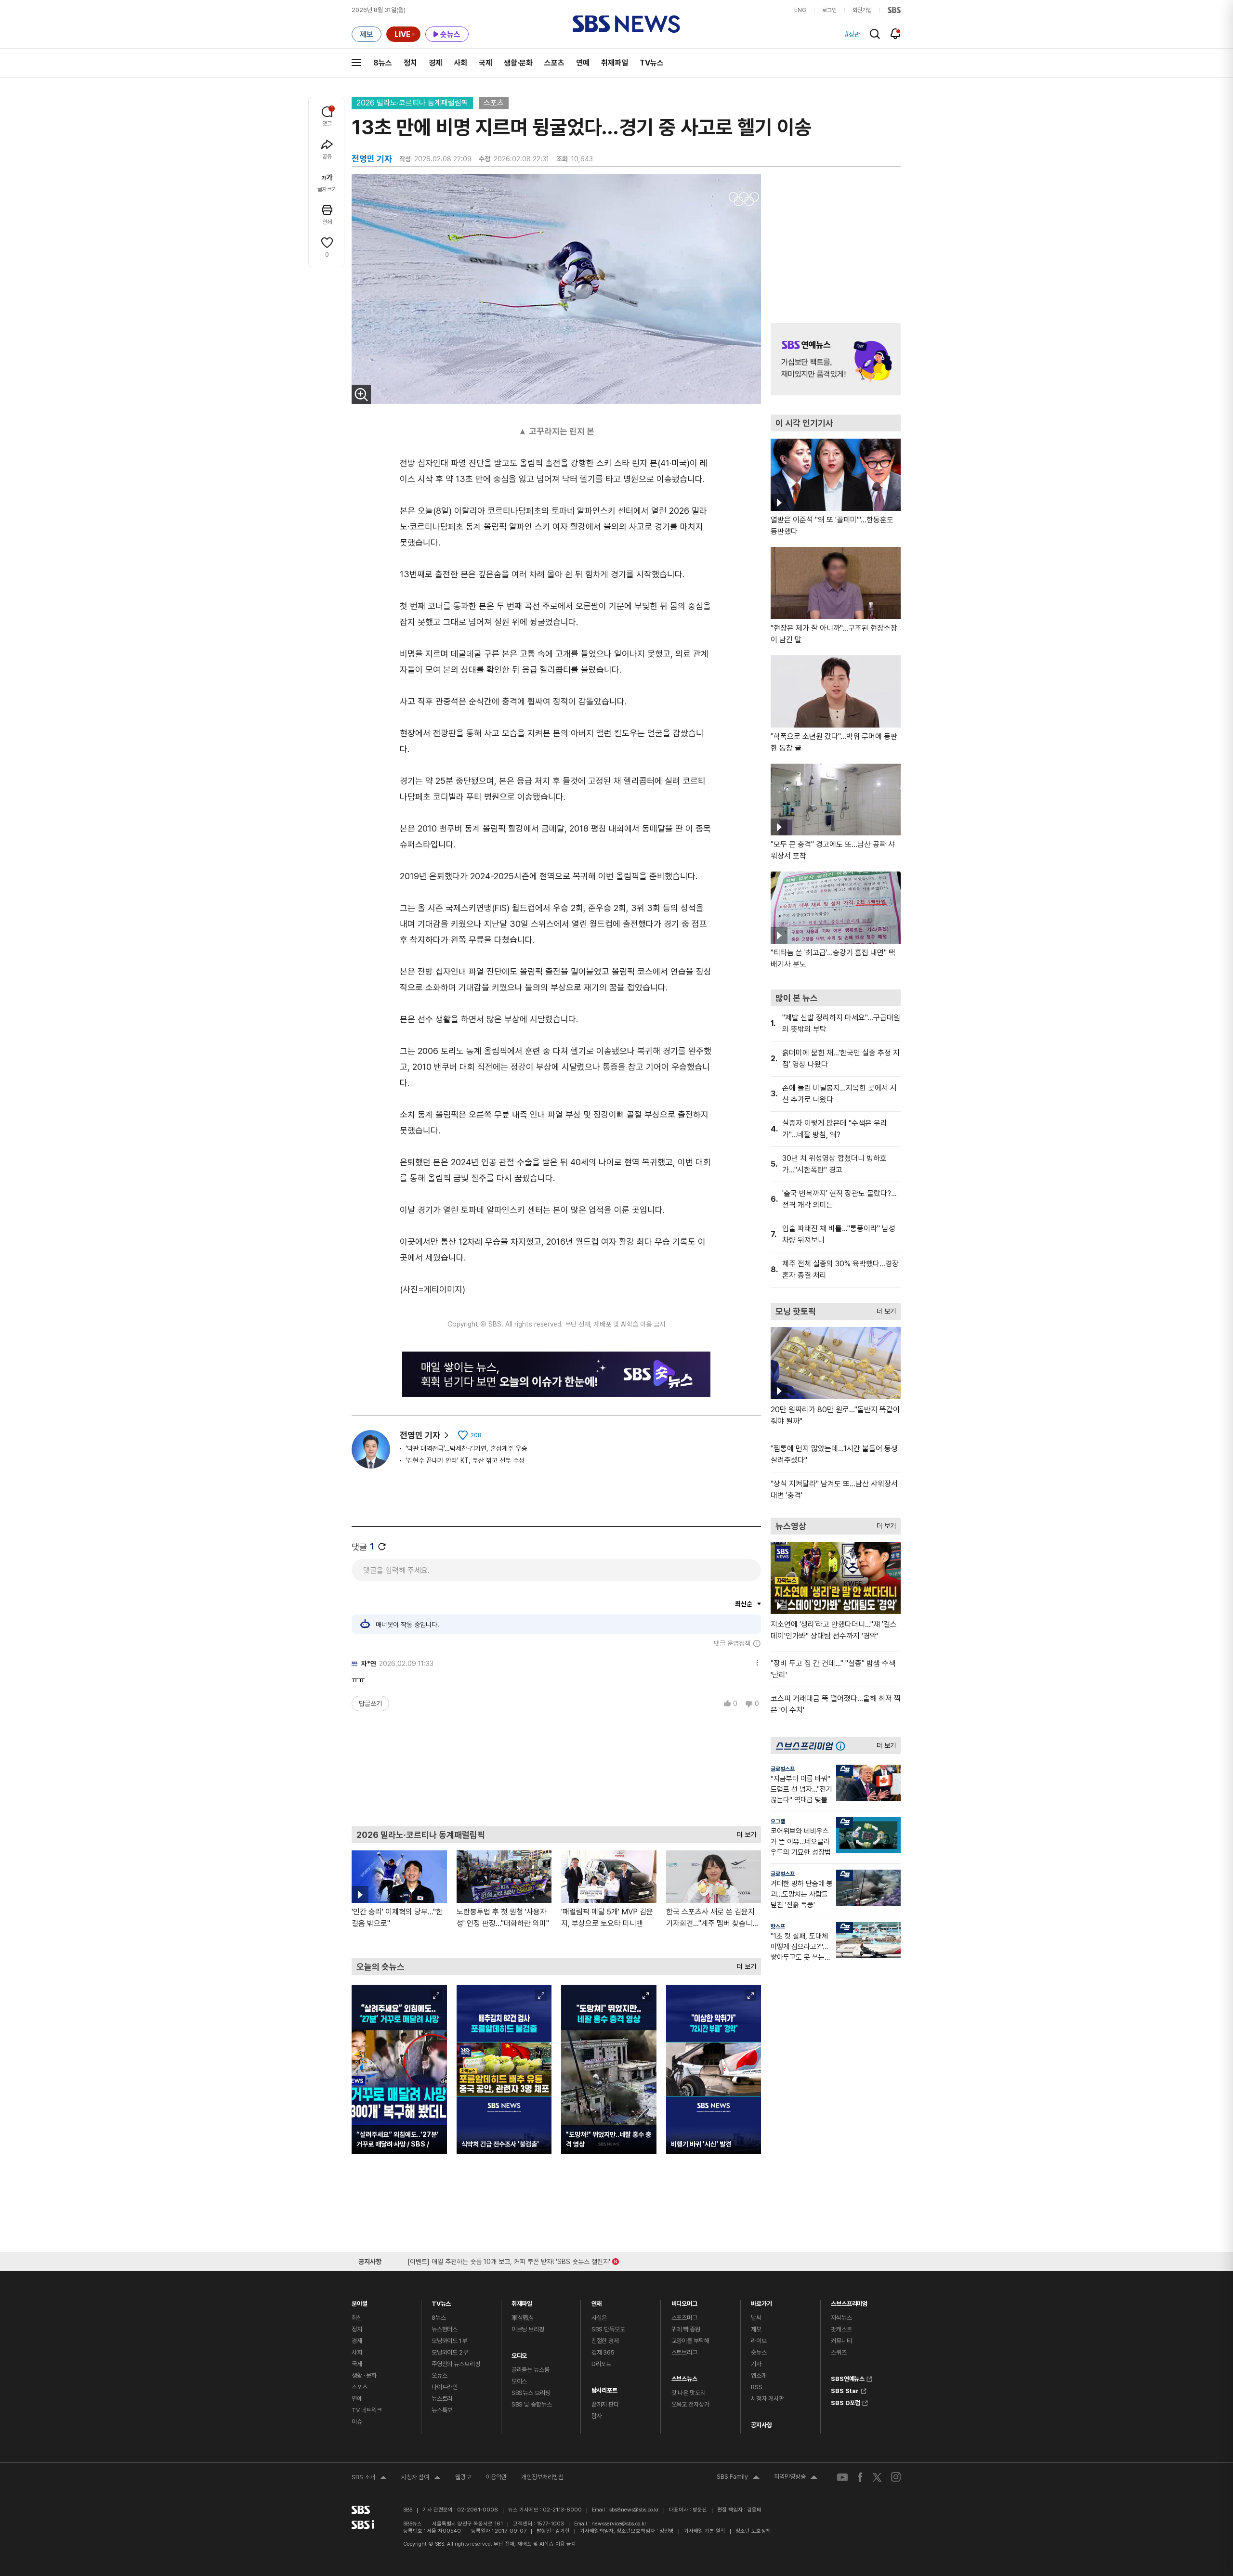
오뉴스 (439, 2375)
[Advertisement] (556, 1774)
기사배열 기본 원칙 (705, 2531)
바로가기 (761, 2301)
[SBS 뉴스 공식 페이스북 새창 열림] (860, 2477)
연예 (583, 63)
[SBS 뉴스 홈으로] (626, 24)
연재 (597, 2301)
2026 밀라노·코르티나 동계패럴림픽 (412, 103)
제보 (756, 2329)
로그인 (829, 10)
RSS (757, 2387)
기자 (756, 2364)
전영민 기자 (420, 1435)
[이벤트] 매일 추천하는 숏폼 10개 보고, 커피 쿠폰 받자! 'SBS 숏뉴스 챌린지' (509, 2260)
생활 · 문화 (364, 2375)
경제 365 (603, 2352)
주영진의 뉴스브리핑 (456, 2364)
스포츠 (554, 63)
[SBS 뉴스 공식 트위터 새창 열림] (877, 2477)
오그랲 (778, 1821)
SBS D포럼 (846, 2402)
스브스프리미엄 (849, 2301)
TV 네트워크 (367, 2410)
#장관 (853, 34)
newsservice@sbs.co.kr (619, 2524)
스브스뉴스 (684, 2376)
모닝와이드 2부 (450, 2352)
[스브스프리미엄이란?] (843, 1746)
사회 (460, 63)
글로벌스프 (783, 1769)
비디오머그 (684, 2301)
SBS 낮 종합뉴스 (532, 2404)
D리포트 (601, 2364)
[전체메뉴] (356, 63)
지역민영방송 (796, 2478)
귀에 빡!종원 (686, 2329)
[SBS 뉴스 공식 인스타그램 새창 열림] (896, 2477)
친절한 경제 (605, 2341)
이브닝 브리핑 (528, 2329)
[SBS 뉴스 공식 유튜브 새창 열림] (842, 2477)
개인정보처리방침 (542, 2477)
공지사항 (761, 2425)
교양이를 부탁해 (690, 2341)
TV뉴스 (652, 63)
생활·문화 (518, 63)
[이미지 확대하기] (361, 394)
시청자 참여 (421, 2478)
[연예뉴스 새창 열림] (836, 359)
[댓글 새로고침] (382, 1547)
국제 (485, 63)
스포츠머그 (684, 2318)
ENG (800, 10)
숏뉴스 (759, 2352)
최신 (357, 2318)
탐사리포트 (604, 2388)
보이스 (519, 2381)
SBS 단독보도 (608, 2329)
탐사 (597, 2416)
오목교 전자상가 (690, 2404)
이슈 (357, 2422)
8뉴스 (383, 63)
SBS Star (845, 2390)
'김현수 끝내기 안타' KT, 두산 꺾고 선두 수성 (465, 1460)
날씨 (756, 2318)
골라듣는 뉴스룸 (531, 2370)
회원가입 (862, 10)
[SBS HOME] (894, 10)
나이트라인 (445, 2387)
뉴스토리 (442, 2399)
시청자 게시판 (767, 2399)
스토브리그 (684, 2352)
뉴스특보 (442, 2410)
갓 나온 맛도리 (689, 2393)
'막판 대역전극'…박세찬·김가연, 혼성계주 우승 (466, 1448)
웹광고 (463, 2477)
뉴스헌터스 (445, 2329)
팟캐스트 (841, 2329)
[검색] (875, 34)
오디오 (519, 2353)
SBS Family (738, 2478)
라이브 (759, 2341)
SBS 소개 (369, 2478)
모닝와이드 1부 (449, 2341)
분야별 (360, 2301)
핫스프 (778, 1926)
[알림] (896, 34)
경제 (435, 63)
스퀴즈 (839, 2352)
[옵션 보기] (755, 1661)
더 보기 (744, 1832)
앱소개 (759, 2375)
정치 (410, 63)
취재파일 (615, 63)
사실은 (599, 2318)
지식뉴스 (841, 2318)
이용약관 (496, 2477)
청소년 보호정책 (753, 2531)
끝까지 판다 (605, 2404)
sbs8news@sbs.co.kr (634, 2510)
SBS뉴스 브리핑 (531, 2393)
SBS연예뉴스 (848, 2378)
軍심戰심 (523, 2318)
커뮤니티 (841, 2341)
